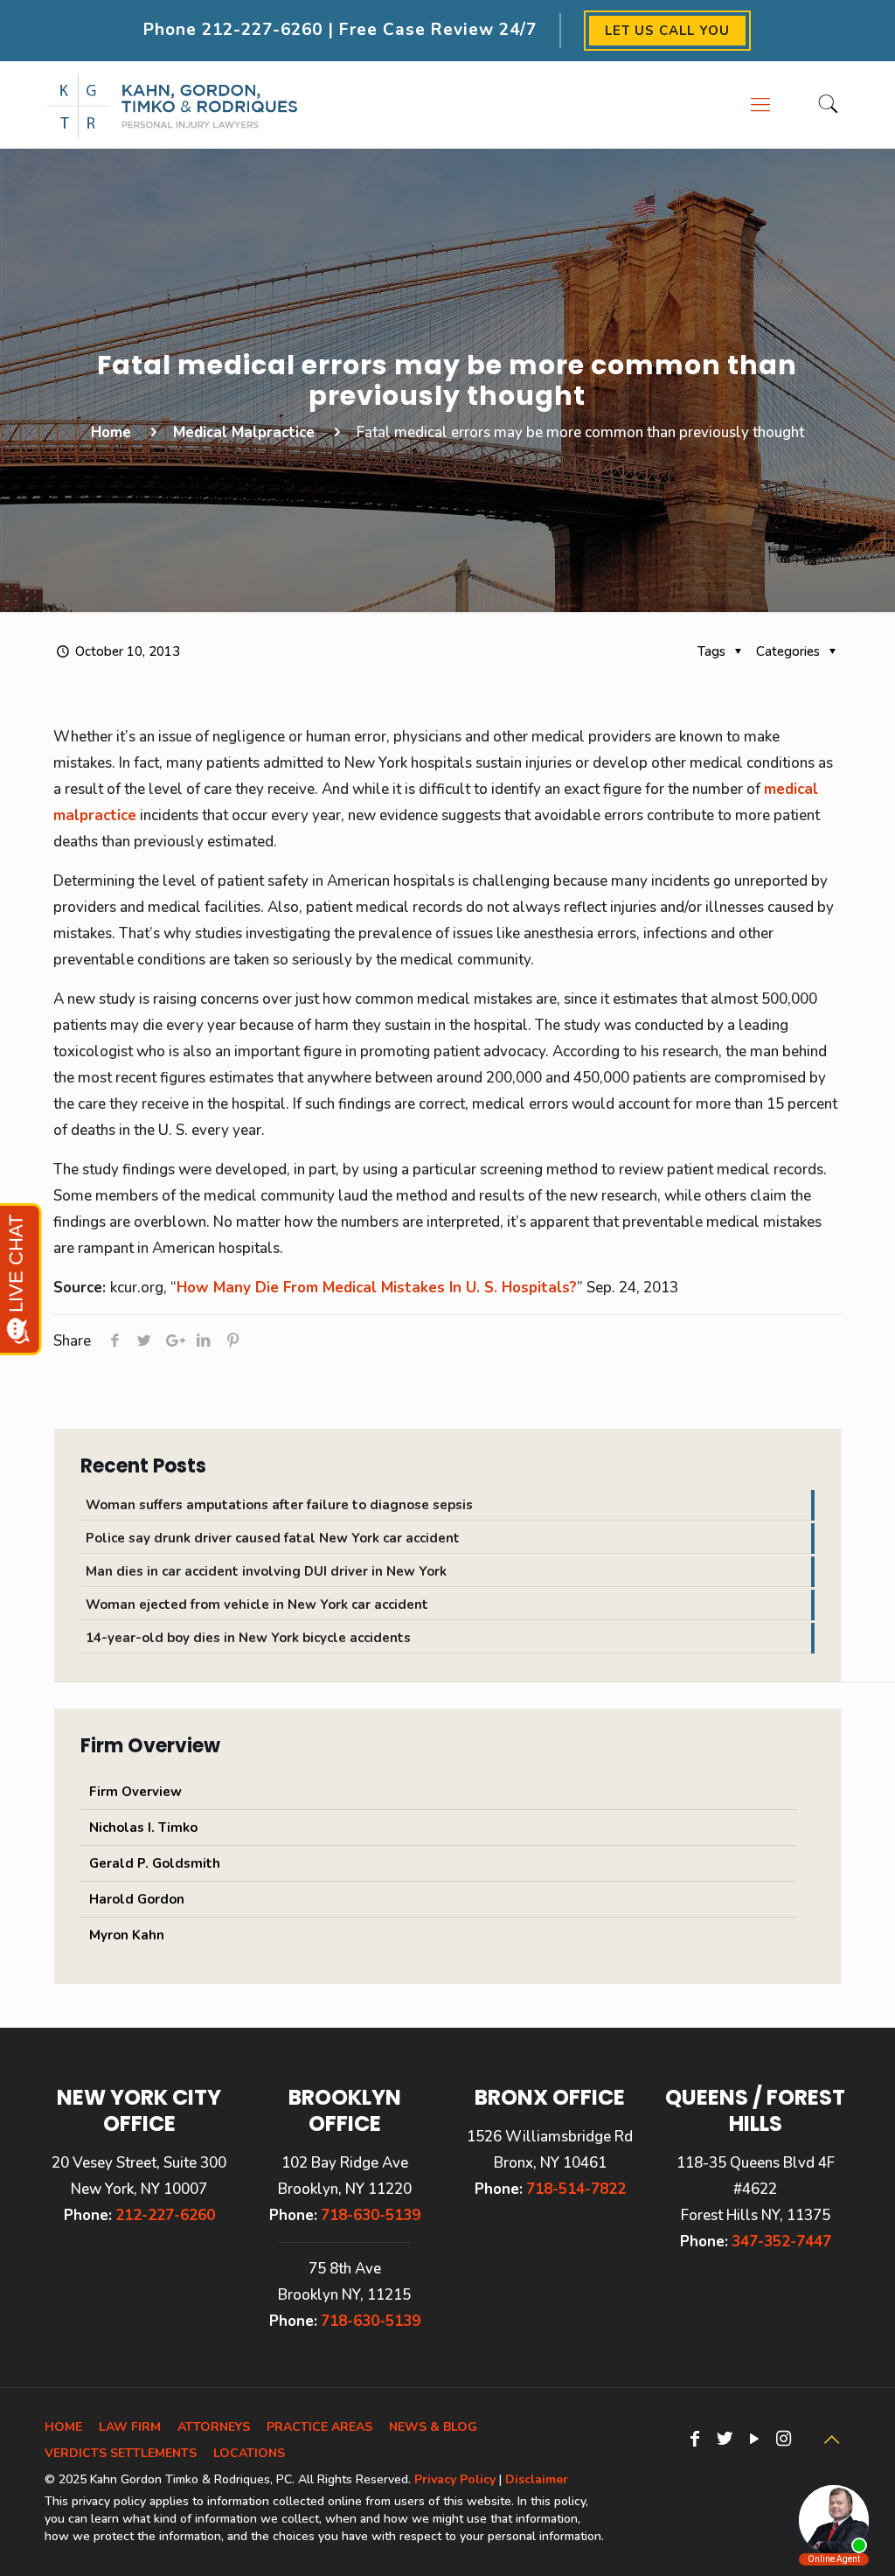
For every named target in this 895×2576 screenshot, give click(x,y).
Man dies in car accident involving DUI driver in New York (266, 1571)
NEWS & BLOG (433, 2427)
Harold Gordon (137, 1899)
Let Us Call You (667, 31)
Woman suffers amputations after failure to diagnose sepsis (279, 1505)
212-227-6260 (262, 30)
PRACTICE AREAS (319, 2427)
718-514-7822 (576, 2189)
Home (111, 432)
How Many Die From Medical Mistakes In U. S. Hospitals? (377, 1288)
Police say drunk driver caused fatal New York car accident (273, 1538)
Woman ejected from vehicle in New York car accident (257, 1605)
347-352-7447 (781, 2242)
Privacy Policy (455, 2479)
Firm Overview (135, 1792)
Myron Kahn (127, 1935)
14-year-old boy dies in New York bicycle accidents (248, 1638)
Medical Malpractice (244, 432)
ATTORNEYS (214, 2427)
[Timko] (172, 105)
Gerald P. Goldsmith (155, 1863)
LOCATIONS (249, 2453)
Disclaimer (537, 2479)
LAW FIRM (130, 2427)
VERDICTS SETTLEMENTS (121, 2453)
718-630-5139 (371, 2215)
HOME (63, 2427)
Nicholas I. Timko (143, 1828)
